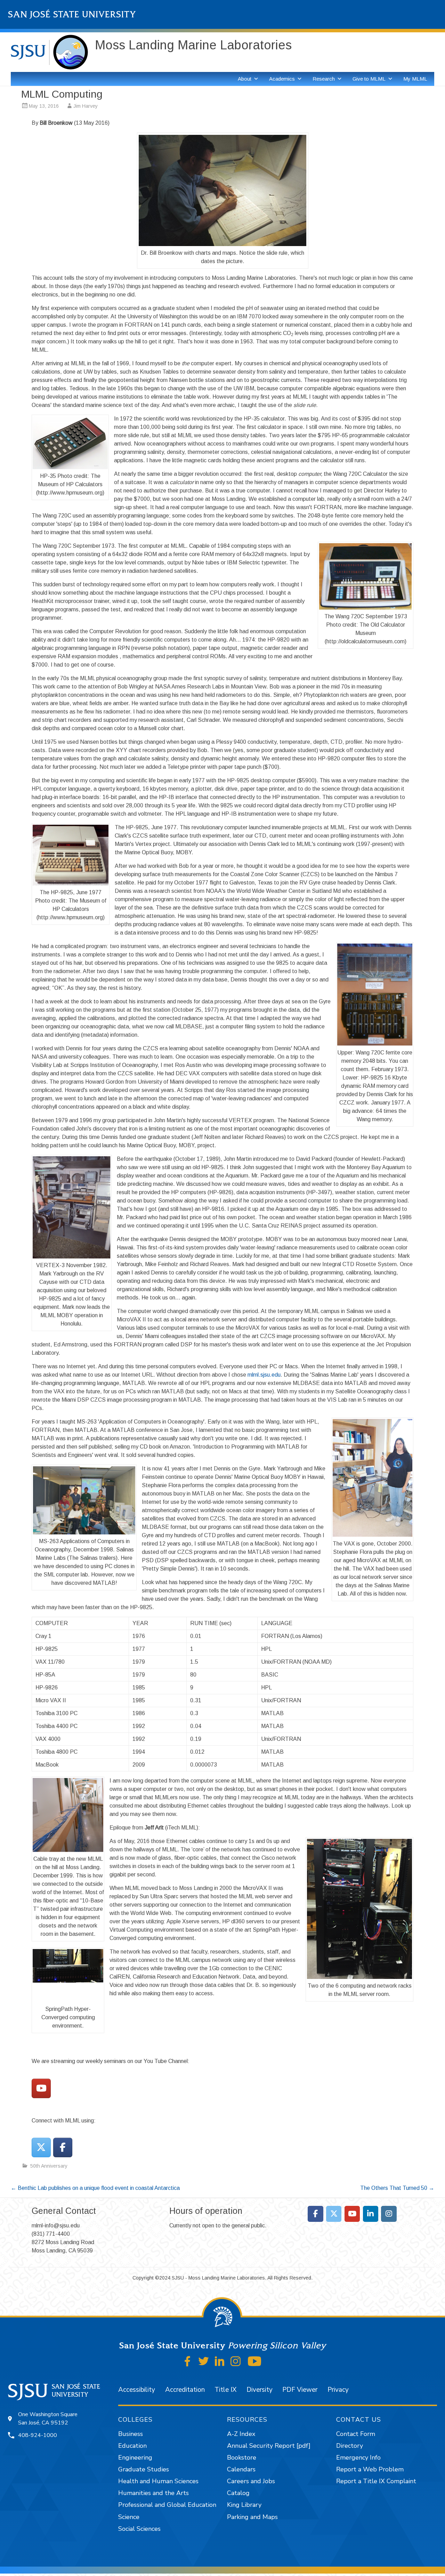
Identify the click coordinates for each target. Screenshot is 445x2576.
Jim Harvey (86, 106)
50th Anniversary (49, 2166)
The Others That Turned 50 (397, 2188)
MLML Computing (62, 94)
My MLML (415, 79)
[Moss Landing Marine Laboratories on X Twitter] (41, 2147)
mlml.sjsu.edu (264, 1375)
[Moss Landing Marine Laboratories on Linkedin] (371, 2214)
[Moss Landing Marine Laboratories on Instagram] (389, 2214)
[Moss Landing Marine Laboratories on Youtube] (41, 2088)
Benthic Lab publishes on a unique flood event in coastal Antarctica (95, 2188)
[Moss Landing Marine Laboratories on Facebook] (63, 2147)
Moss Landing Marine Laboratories (193, 45)
